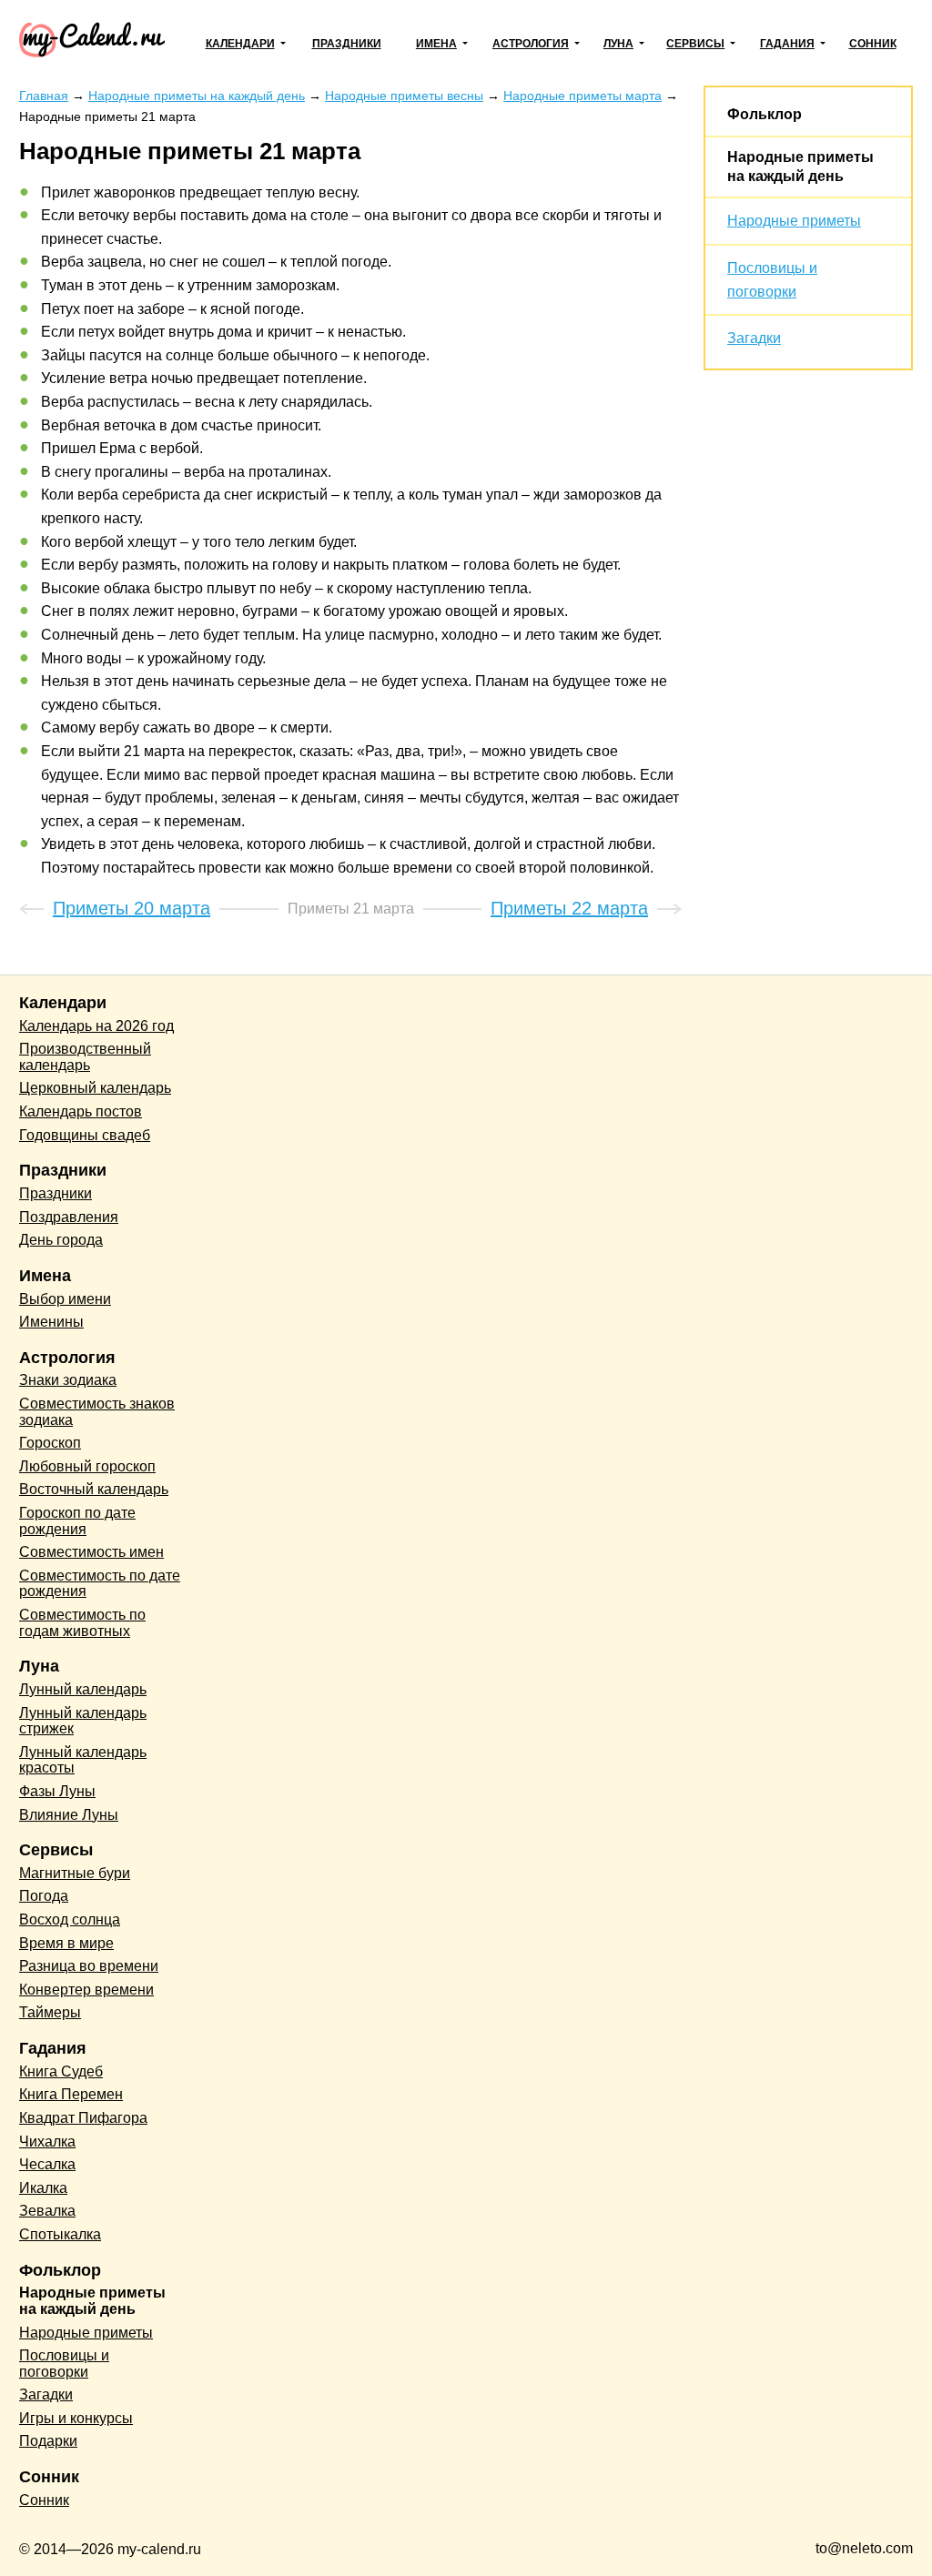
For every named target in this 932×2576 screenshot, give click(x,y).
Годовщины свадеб (85, 1135)
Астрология (531, 44)
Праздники (347, 44)
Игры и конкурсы (76, 2418)
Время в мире (66, 1943)
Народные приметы (794, 221)
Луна (618, 44)
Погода (44, 1896)
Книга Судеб (61, 2071)
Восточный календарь (94, 1489)
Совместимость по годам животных (82, 1623)
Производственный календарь (85, 1057)
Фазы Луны (57, 1791)
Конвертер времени (86, 1990)
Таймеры (50, 2012)
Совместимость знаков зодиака (97, 1412)
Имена (436, 44)
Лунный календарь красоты (83, 1760)
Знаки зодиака (68, 1380)
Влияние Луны (69, 1815)
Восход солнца (70, 1919)
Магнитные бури (75, 1873)
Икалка (43, 2188)
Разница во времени (89, 1966)
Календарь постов (81, 1111)
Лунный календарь (83, 1689)
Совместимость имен (91, 1552)
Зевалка (47, 2211)
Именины (51, 1322)
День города (61, 1240)
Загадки (754, 338)
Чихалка (47, 2142)
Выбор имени (65, 1299)
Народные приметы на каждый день (92, 2301)
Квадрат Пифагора (83, 2118)
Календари (240, 44)
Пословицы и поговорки (64, 2364)
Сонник (873, 44)
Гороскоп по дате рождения (77, 1521)
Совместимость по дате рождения (100, 1584)
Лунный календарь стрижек (83, 1721)
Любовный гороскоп (87, 1466)
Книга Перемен (71, 2094)
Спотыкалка (60, 2234)
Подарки (48, 2441)
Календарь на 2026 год (96, 1026)
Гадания (787, 44)
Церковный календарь (95, 1088)
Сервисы (695, 44)
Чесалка (47, 2164)
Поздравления (69, 1217)
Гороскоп (50, 1443)
